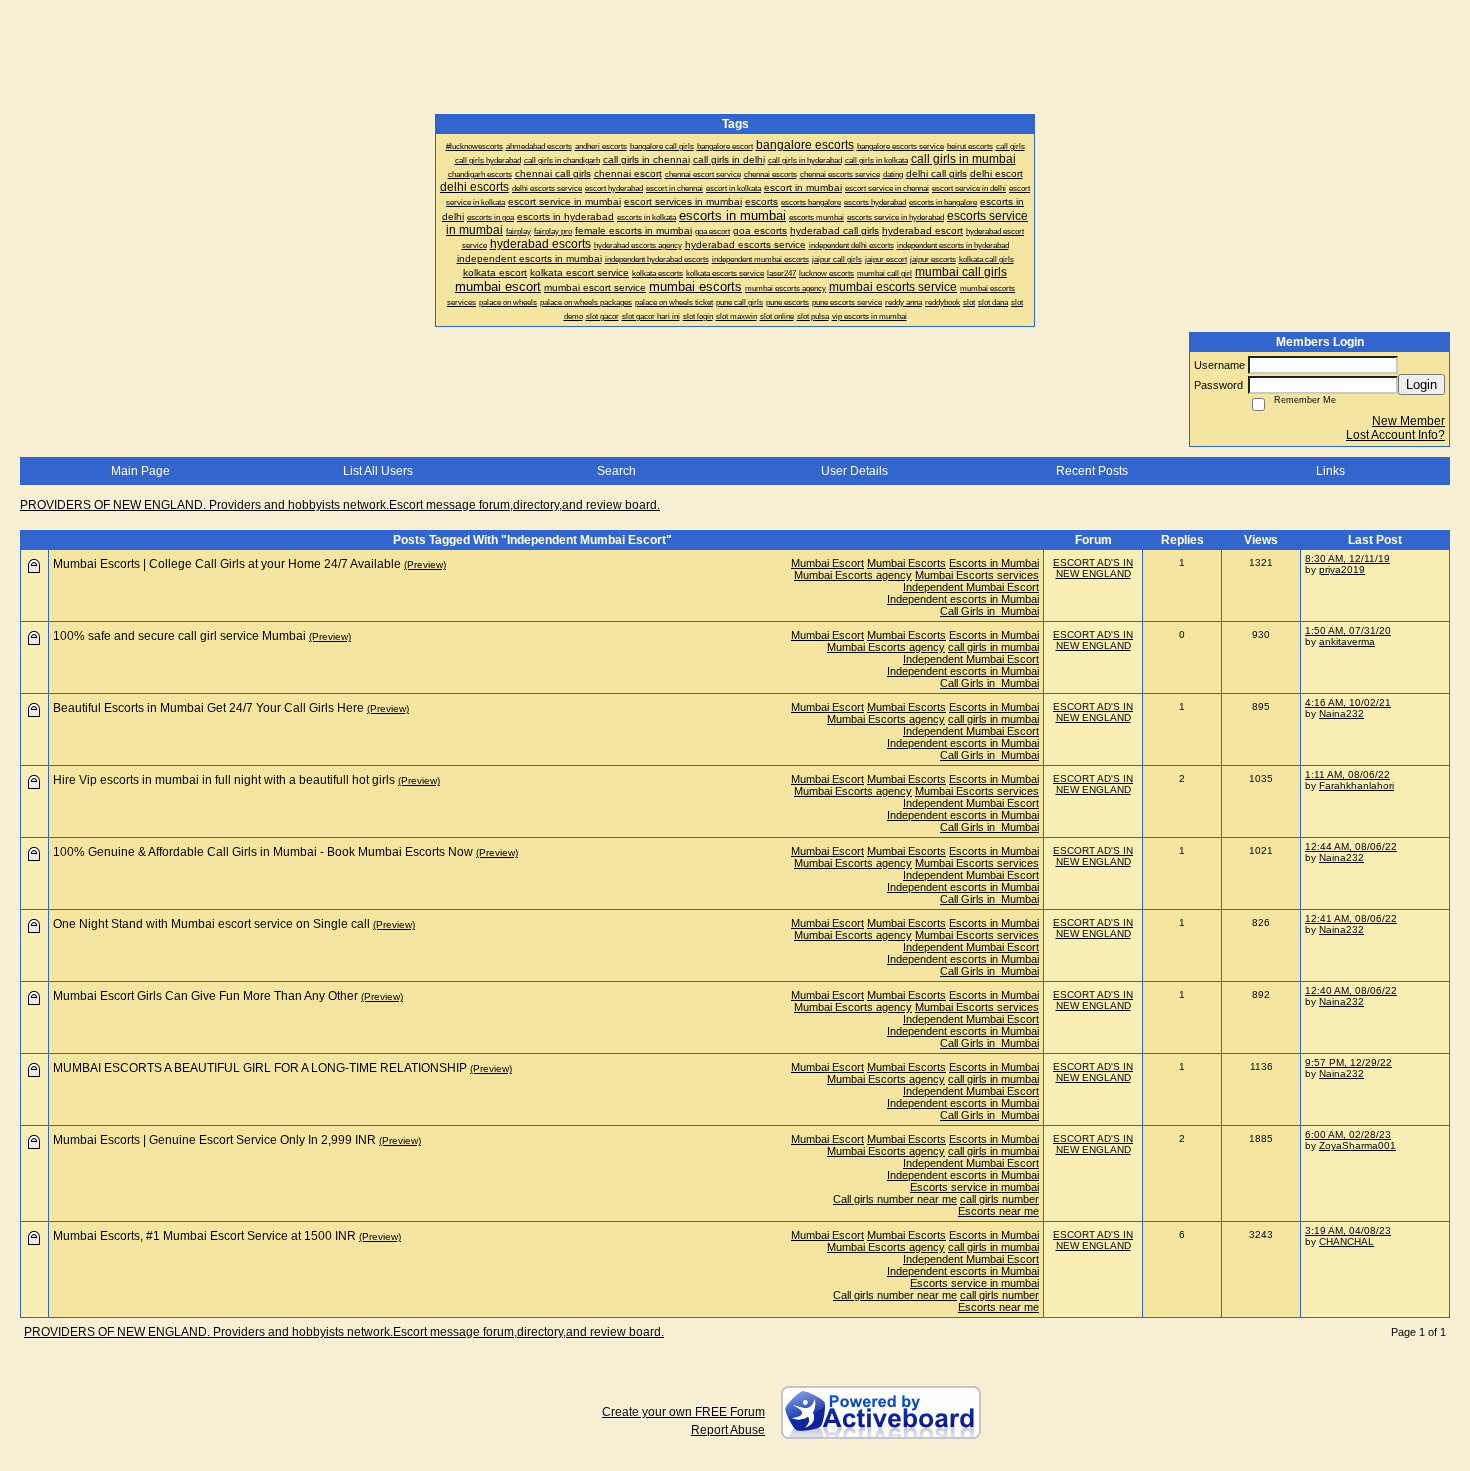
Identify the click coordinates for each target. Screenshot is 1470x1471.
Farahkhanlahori (1356, 785)
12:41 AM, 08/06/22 (1351, 918)
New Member (1408, 421)
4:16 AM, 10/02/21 (1348, 702)
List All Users (378, 471)
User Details (854, 471)
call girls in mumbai (993, 647)
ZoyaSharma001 (1357, 1145)
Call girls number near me (895, 1199)
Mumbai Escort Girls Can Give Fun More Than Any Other (205, 996)
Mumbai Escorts (906, 563)
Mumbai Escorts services (977, 575)
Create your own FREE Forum (683, 1412)
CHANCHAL (1346, 1241)
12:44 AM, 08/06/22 (1351, 846)
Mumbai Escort (827, 563)
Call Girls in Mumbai (989, 611)
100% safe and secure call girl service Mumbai (179, 636)
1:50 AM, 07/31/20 (1348, 630)
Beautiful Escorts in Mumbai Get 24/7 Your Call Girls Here (208, 708)
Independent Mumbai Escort (971, 587)
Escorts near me (998, 1211)
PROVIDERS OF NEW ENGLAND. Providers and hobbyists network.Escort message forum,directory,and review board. (340, 505)
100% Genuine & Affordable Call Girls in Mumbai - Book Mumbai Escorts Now (263, 852)
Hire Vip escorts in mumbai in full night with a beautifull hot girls (224, 780)
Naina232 (1341, 713)
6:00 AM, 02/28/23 (1348, 1134)
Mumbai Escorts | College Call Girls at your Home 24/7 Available (227, 564)
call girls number (999, 1199)
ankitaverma (1347, 641)
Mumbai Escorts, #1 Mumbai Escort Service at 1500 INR (204, 1236)
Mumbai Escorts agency (853, 575)
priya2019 (1342, 569)
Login (1421, 384)
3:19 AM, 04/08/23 (1348, 1230)
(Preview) (425, 564)
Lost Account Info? (1395, 435)
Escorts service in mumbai (974, 1187)
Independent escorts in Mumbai (963, 599)
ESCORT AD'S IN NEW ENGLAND (1093, 568)
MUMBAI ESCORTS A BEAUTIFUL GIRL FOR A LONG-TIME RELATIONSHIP (260, 1068)
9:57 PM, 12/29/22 (1348, 1062)
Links (1330, 471)
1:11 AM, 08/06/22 (1347, 774)
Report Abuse (728, 1430)
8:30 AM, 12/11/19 (1347, 558)
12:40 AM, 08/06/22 (1351, 990)
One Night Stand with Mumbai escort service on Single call (211, 924)
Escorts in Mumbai (994, 563)
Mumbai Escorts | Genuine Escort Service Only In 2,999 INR (214, 1140)
